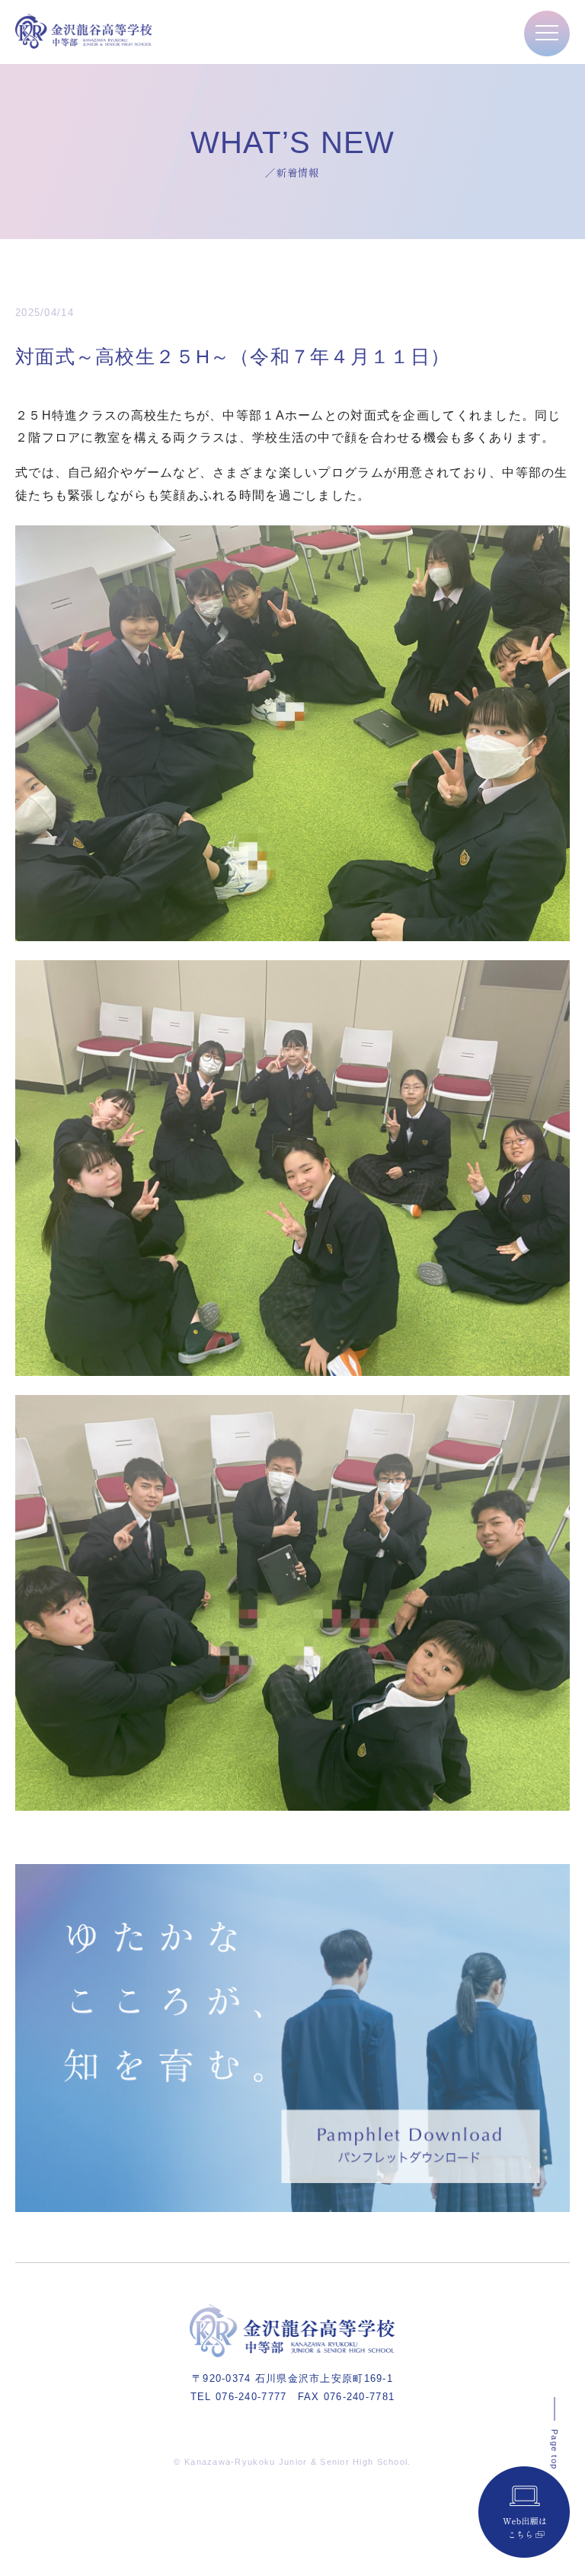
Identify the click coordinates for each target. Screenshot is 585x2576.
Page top (555, 2449)
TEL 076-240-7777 (238, 2397)
